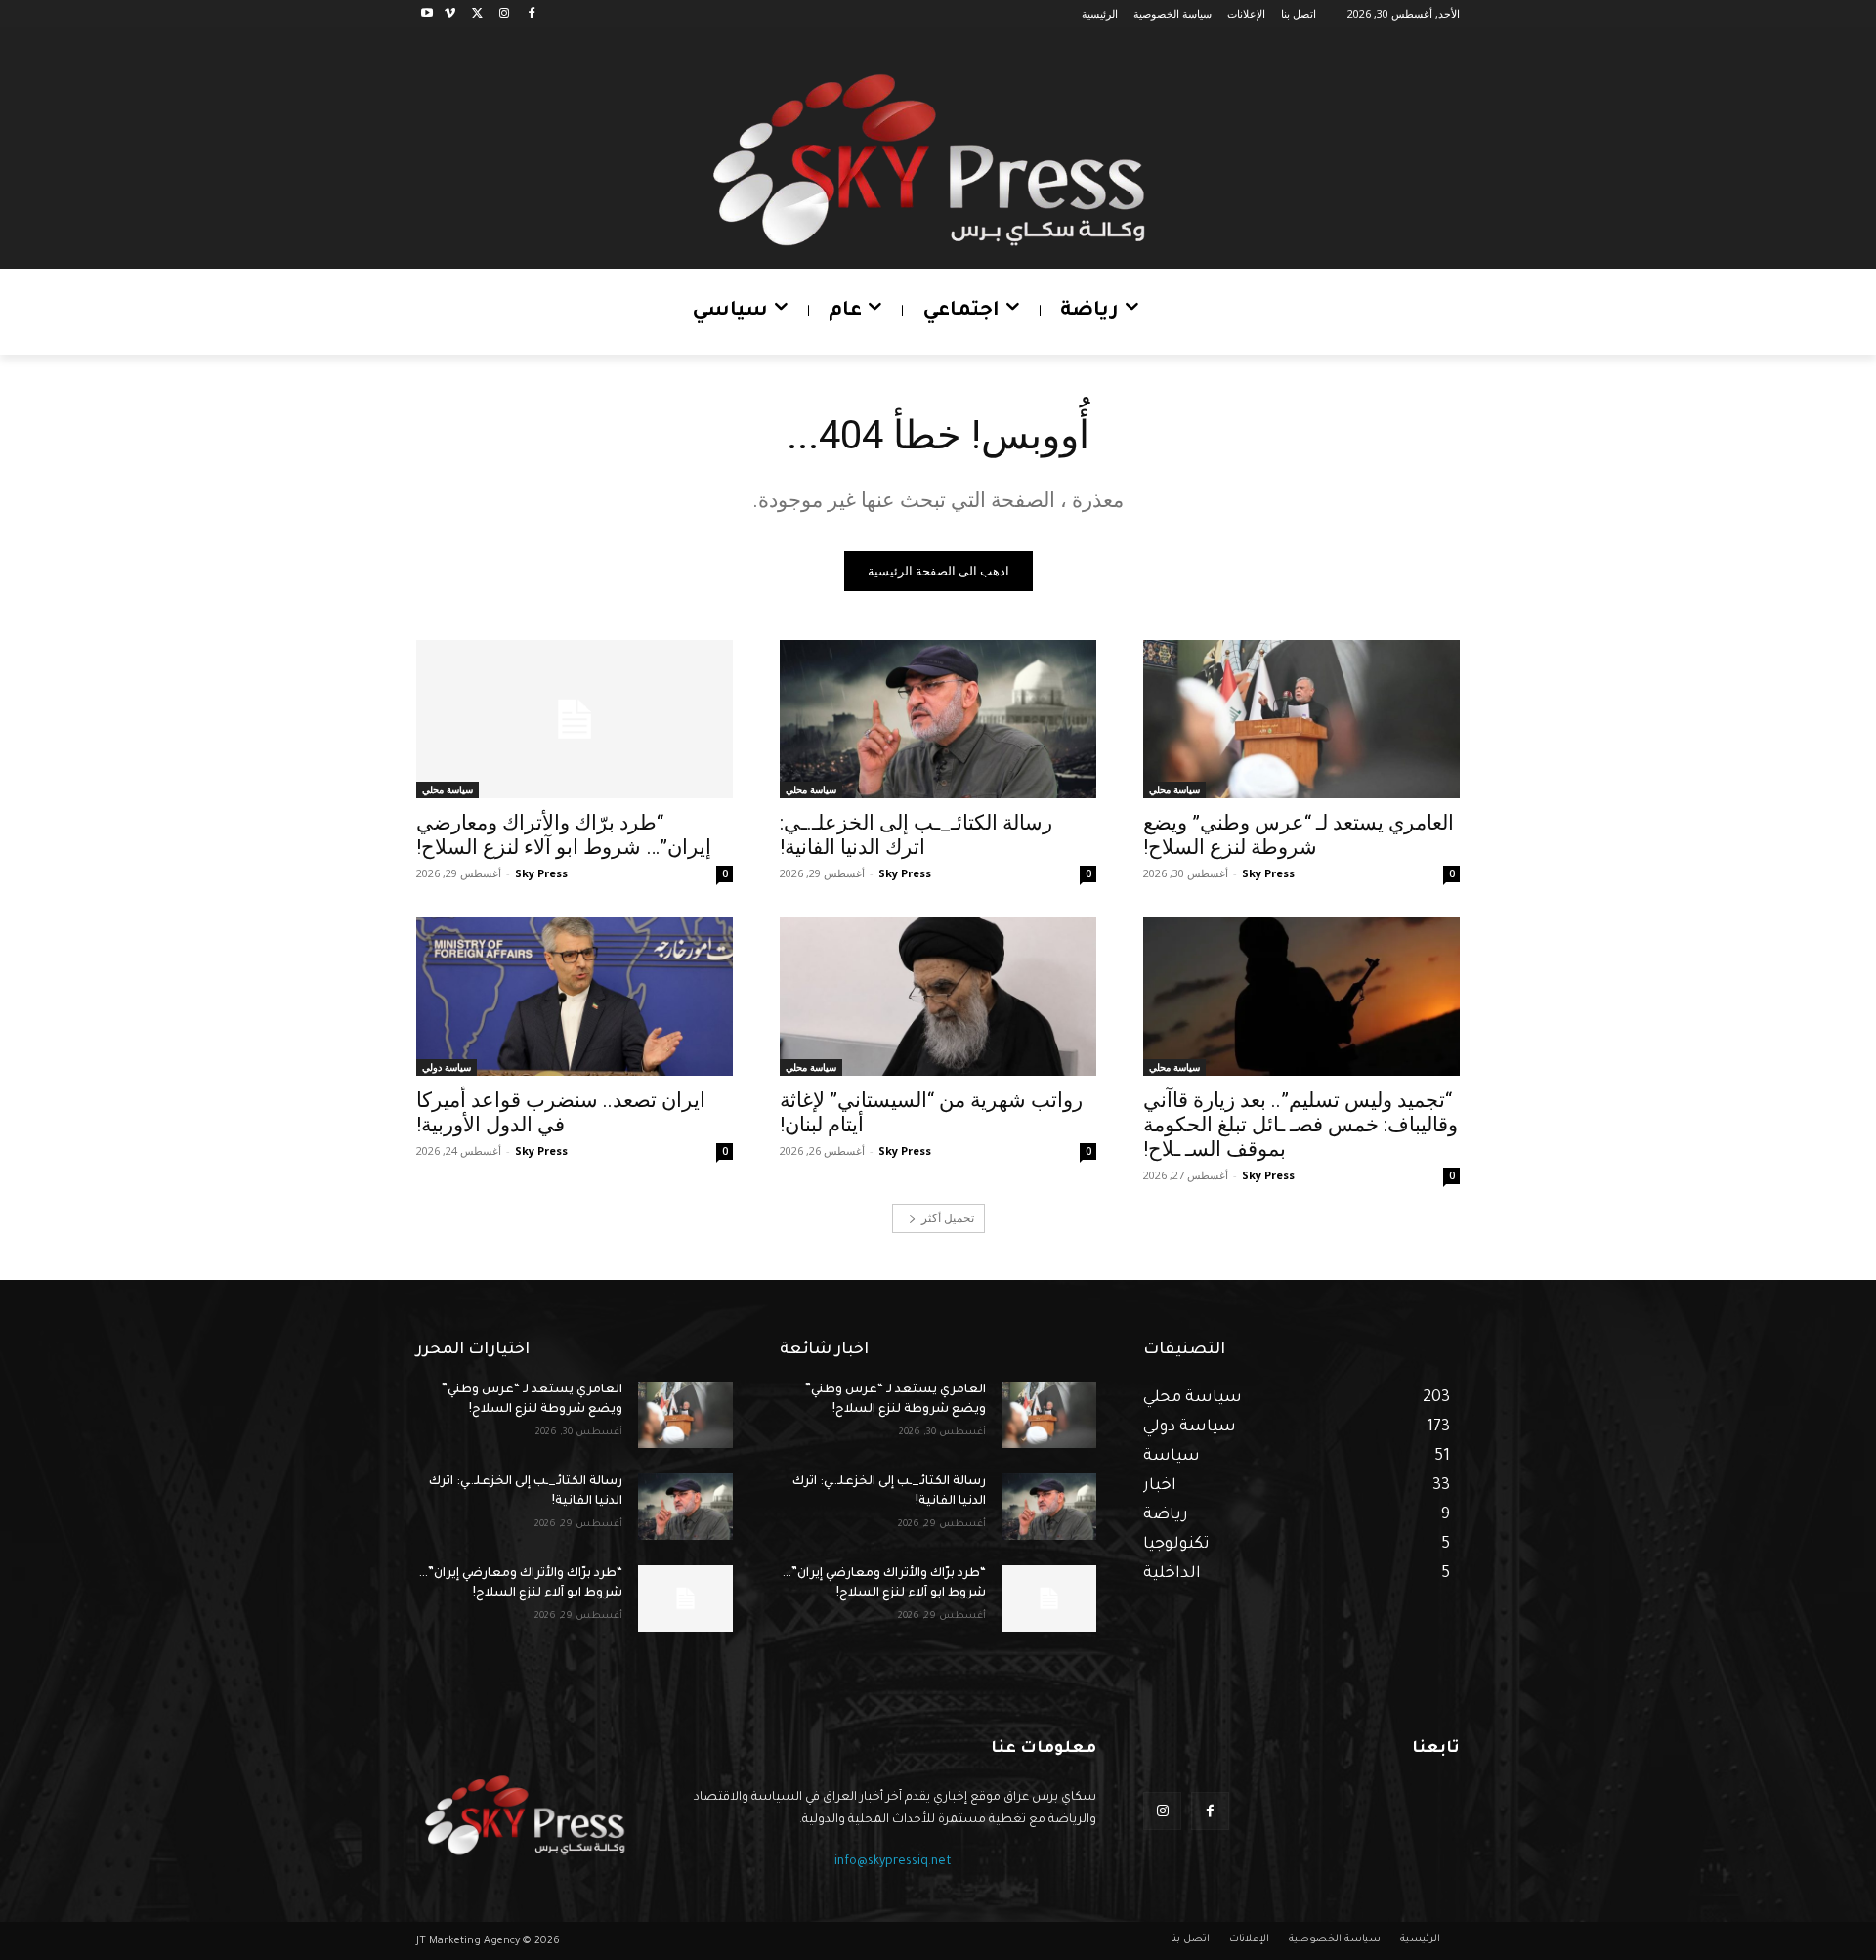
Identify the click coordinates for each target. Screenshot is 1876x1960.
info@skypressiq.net (893, 1862)
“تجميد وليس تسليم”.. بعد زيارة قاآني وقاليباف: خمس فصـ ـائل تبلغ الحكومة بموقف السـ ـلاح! (1300, 1125)
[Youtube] (427, 14)
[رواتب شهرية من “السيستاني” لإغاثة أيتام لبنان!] (938, 997)
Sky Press (1268, 873)
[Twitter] (477, 14)
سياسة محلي (1174, 789)
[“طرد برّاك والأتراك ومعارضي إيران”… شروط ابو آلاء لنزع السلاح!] (575, 719)
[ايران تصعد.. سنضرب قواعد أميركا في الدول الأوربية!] (575, 997)
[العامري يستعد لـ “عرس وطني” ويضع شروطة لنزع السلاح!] (1301, 719)
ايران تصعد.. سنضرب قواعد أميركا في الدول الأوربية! (561, 1112)
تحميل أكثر (948, 1218)
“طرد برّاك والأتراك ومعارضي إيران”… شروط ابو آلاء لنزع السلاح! (564, 835)
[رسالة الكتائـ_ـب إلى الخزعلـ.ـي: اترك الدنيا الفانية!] (938, 719)
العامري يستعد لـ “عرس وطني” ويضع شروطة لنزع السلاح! (1299, 835)
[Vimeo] (450, 14)
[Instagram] (504, 14)
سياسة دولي (447, 1067)
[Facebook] (531, 14)
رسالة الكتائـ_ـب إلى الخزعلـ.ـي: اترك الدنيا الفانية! (916, 835)
